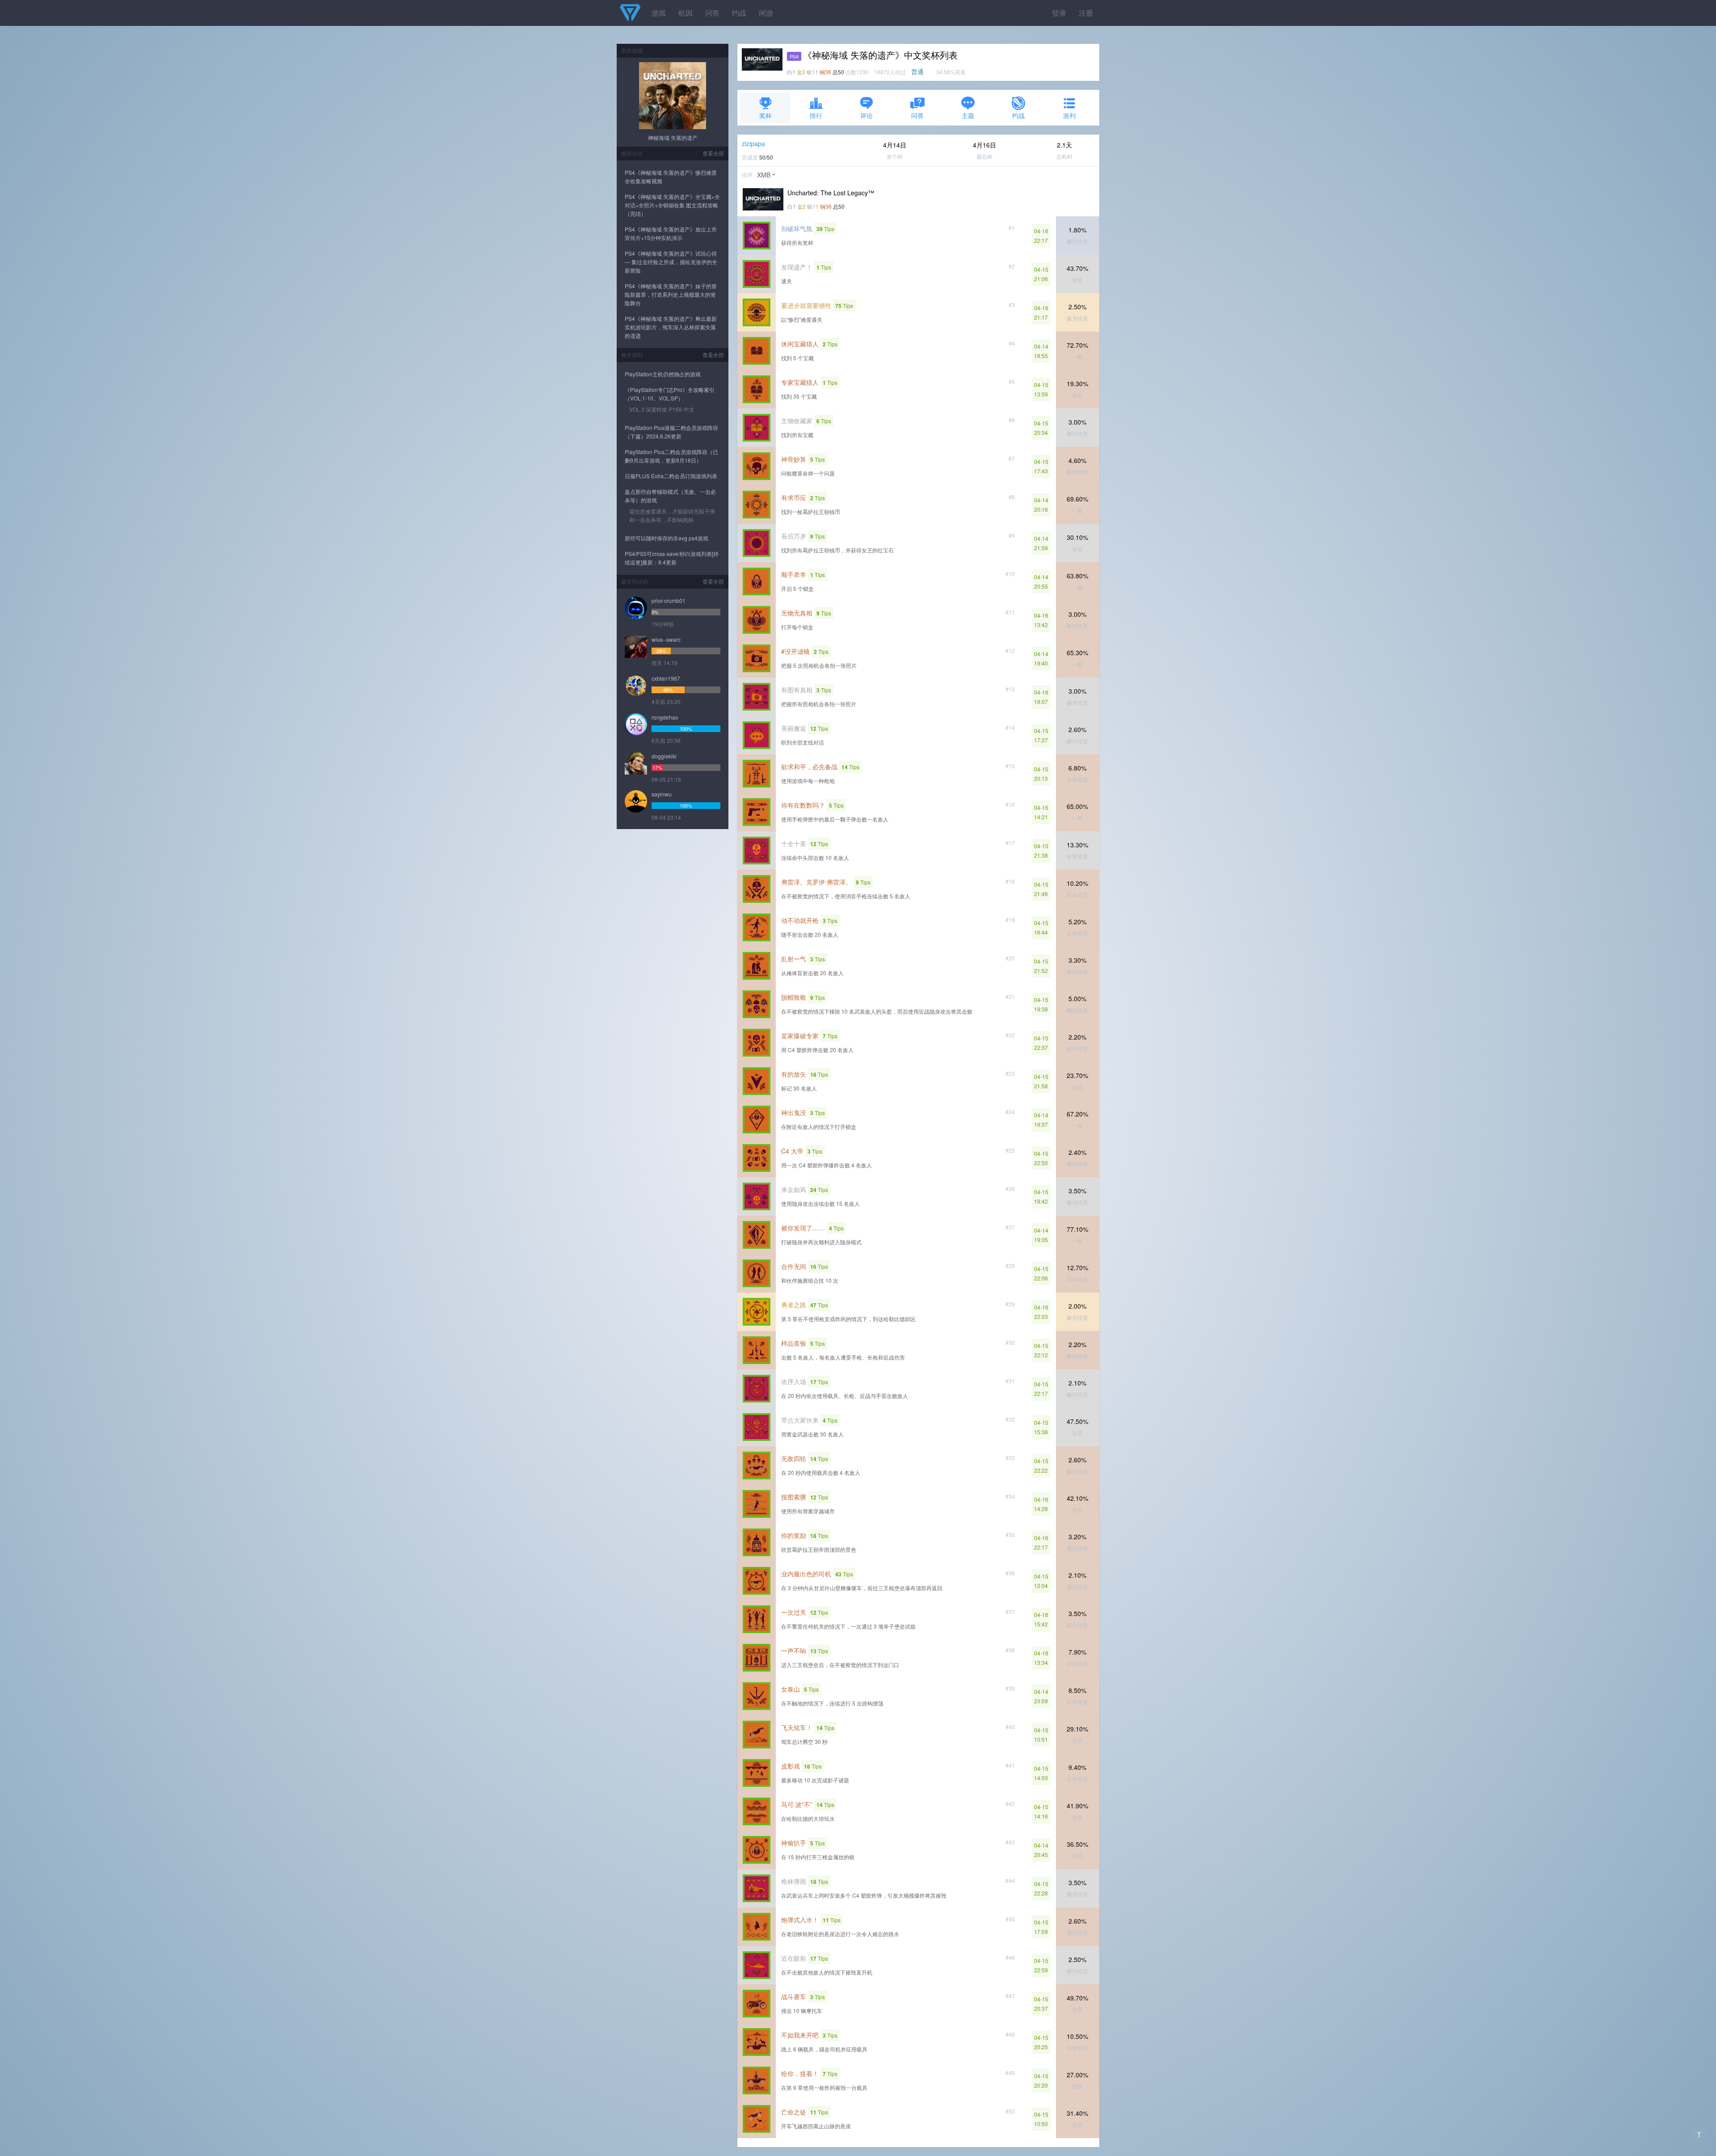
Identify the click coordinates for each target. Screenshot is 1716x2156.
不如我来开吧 (800, 2035)
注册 (1086, 13)
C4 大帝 (792, 1151)
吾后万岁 (794, 536)
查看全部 (713, 153)
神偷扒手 (794, 1843)
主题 (968, 115)
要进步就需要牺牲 (806, 305)
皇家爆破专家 (800, 1036)
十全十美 (794, 843)
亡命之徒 (794, 2112)
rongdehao (665, 717)
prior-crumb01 (669, 600)
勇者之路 (794, 1305)
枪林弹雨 (794, 1881)
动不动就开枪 (800, 920)
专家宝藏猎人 (800, 382)
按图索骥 (794, 1497)
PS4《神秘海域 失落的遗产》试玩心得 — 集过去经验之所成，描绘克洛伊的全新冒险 (671, 262)
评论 (866, 115)
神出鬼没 (794, 1112)
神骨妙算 (794, 459)
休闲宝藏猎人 (800, 344)
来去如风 (794, 1189)
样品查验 (794, 1343)
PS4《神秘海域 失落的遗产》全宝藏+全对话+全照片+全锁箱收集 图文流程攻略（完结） (672, 205)
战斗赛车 (794, 1996)
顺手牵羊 (794, 574)
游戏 (659, 13)
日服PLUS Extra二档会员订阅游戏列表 (671, 476)
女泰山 (791, 1689)
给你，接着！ (800, 2073)
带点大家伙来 (800, 1420)
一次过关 (794, 1612)
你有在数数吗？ (803, 805)
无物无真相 (797, 613)
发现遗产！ (797, 267)
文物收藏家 (797, 421)
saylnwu (662, 794)
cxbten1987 (666, 678)
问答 (712, 13)
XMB (764, 175)
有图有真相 (797, 690)
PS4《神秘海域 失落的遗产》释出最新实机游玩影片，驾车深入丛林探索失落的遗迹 (671, 327)
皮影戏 (791, 1766)
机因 (686, 13)
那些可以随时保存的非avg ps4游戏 (667, 538)
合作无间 (794, 1266)
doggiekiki (664, 756)
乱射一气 (794, 959)
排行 (816, 115)
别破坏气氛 (797, 228)
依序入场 (794, 1381)
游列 (1069, 115)
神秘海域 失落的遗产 (673, 137)
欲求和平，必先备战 (809, 766)
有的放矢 (794, 1074)
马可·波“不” (797, 1804)
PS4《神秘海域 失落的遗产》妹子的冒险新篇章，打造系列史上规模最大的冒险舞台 (671, 294)
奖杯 (765, 115)
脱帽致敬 (794, 997)
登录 (1059, 13)
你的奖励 (794, 1535)
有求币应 (794, 497)
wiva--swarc (666, 639)
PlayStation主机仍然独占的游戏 (663, 374)
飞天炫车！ (797, 1727)
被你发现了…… (803, 1228)
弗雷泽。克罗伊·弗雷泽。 (816, 882)
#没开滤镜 (795, 651)
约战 (739, 13)
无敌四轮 (794, 1458)
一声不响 (794, 1651)
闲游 (766, 13)
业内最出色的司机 (806, 1574)
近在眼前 (794, 1958)
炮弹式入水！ (800, 1920)
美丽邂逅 (794, 728)
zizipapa (753, 143)
